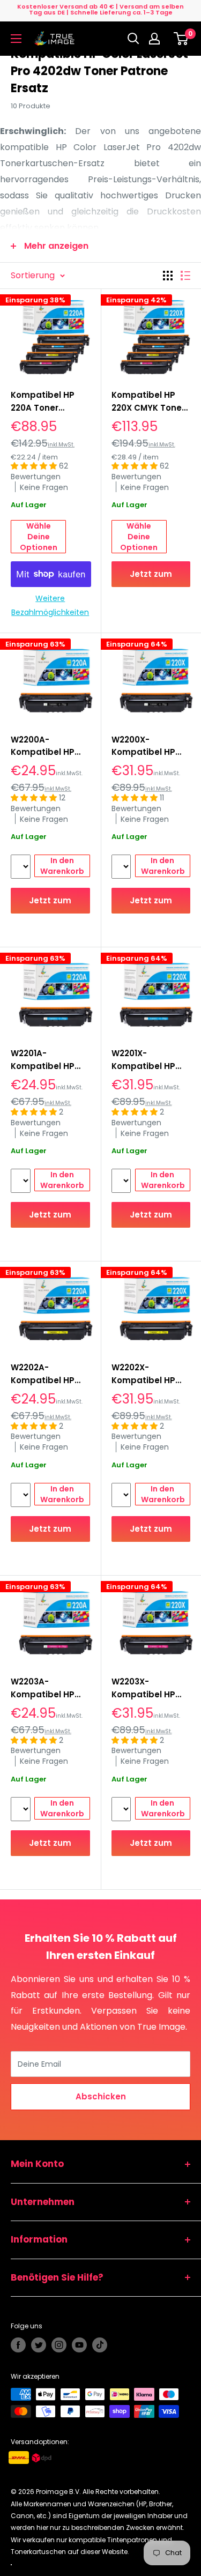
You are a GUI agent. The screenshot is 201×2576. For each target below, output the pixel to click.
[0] (181, 39)
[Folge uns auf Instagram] (59, 2345)
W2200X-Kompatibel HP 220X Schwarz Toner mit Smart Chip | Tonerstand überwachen (150, 746)
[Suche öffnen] (133, 39)
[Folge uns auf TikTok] (100, 2345)
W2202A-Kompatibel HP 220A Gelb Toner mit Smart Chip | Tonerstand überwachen (46, 1374)
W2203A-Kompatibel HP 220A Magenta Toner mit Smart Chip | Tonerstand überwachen (49, 1688)
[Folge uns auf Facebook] (18, 2345)
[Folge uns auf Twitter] (39, 2345)
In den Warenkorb (62, 866)
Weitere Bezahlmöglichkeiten (50, 605)
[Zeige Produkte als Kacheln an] (168, 276)
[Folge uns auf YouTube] (79, 2345)
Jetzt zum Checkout (151, 578)
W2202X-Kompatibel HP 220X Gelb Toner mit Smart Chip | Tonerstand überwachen (146, 1374)
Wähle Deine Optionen (39, 537)
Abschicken (101, 2096)
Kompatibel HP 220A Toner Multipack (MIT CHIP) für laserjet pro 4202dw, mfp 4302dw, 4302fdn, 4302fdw (49, 402)
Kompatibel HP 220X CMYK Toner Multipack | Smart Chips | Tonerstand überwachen (149, 402)
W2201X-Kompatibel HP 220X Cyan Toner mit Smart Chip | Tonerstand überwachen (147, 1060)
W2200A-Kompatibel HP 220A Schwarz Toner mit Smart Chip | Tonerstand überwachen (49, 746)
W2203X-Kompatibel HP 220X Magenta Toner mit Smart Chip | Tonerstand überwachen (150, 1688)
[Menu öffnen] (16, 39)
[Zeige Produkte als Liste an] (185, 276)
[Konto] (157, 39)
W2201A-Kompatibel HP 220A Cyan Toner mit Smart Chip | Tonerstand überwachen (47, 1060)
